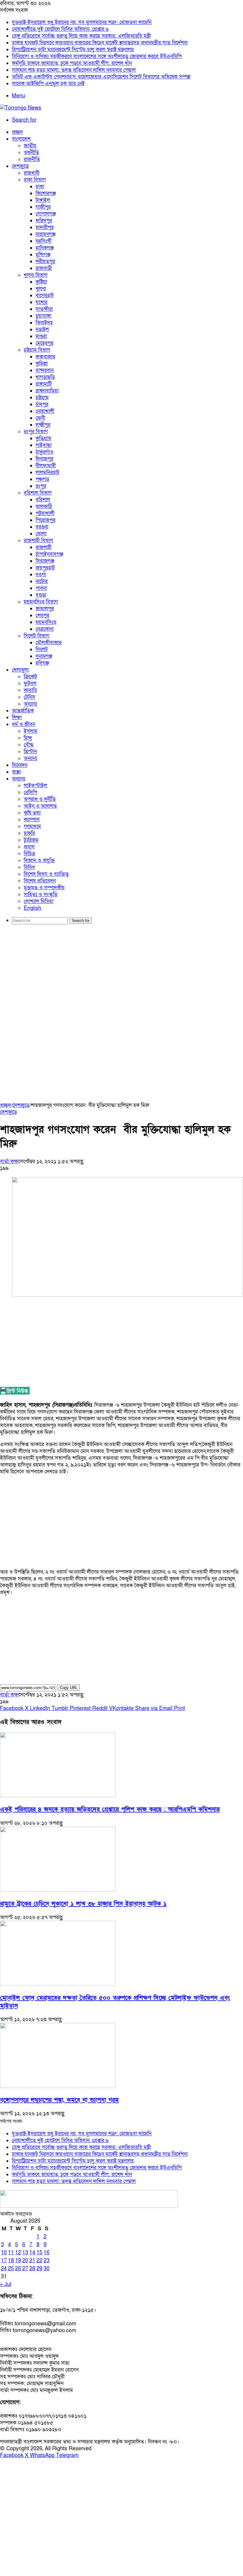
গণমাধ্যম (32, 826)
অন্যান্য (30, 704)
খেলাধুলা (20, 670)
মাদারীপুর (45, 227)
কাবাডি (30, 690)
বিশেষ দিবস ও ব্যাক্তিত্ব (46, 874)
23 (47, 2261)
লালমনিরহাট (47, 472)
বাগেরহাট (45, 296)
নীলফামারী (46, 466)
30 (47, 2269)
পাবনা (41, 588)
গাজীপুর (43, 207)
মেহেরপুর (44, 343)
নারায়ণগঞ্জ (45, 234)
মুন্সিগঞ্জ (43, 255)
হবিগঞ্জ (42, 663)
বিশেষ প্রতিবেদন (40, 881)
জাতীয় (30, 146)
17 (4, 2261)
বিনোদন (20, 765)
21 (32, 2261)
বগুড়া (41, 595)
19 (18, 2261)
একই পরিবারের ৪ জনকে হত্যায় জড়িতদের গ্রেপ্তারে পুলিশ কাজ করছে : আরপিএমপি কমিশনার (110, 1809)
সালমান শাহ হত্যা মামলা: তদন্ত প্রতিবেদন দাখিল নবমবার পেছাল (74, 70)
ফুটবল (30, 684)
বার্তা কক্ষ (9, 1161)
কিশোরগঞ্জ (46, 193)
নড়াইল (42, 330)
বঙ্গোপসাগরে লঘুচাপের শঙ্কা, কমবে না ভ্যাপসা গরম (59, 2100)
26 (18, 2269)
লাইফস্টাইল (35, 786)
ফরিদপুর (44, 221)
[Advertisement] (121, 975)
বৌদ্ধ (29, 745)
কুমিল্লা (42, 364)
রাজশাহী (44, 547)
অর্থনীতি (31, 153)
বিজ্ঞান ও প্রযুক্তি (39, 860)
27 (25, 2269)
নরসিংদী (44, 241)
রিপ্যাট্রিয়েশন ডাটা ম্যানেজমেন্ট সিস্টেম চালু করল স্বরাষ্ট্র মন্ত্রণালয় (73, 50)
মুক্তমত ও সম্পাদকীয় (44, 888)
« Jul (6, 2284)
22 (39, 2261)
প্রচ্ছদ (17, 132)
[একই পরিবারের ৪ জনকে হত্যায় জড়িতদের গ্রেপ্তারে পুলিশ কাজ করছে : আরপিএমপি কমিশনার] (58, 1796)
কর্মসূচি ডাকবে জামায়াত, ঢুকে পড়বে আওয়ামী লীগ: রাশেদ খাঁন (72, 63)
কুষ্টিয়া (41, 282)
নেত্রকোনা (45, 629)
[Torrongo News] (21, 108)
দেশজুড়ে (20, 166)
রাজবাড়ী (44, 268)
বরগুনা (42, 527)
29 (39, 2269)
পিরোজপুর (45, 520)
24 (4, 2269)
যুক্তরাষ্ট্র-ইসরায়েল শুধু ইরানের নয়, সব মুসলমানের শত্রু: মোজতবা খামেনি (82, 22)
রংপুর (41, 486)
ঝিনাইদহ (44, 323)
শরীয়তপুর (45, 261)
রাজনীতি (32, 159)
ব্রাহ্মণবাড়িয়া (47, 391)
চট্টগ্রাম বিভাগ (37, 350)
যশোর (41, 302)
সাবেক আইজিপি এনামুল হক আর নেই (48, 84)
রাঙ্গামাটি (44, 384)
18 (11, 2261)
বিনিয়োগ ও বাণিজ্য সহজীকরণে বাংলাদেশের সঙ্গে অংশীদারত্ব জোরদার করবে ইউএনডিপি (97, 56)
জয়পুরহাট (45, 568)
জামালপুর (45, 609)
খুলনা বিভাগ (36, 275)
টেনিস (29, 697)
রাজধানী (32, 173)
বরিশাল (43, 500)
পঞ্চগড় (42, 479)
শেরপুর (42, 615)
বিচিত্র (29, 854)
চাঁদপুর (42, 404)
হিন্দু (28, 738)
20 (25, 2261)
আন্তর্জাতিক (23, 711)
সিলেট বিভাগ (36, 636)
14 (32, 2253)
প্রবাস (29, 847)
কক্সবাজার (45, 357)
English (32, 908)
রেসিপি (30, 792)
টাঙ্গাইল (43, 200)
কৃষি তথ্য (32, 813)
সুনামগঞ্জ (44, 656)
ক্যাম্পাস (32, 820)
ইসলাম (31, 731)
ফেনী (40, 418)
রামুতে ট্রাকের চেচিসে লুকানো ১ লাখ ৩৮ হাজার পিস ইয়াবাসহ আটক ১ (83, 1904)
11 (11, 2253)
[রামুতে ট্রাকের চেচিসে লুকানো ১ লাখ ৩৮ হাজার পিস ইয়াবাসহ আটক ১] (58, 1890)
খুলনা (41, 289)
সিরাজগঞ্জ (45, 561)
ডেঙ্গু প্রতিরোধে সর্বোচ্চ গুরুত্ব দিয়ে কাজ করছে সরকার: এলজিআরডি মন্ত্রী (81, 36)
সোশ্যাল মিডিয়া (39, 901)
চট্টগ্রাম (42, 398)
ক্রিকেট (30, 677)
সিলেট (42, 649)
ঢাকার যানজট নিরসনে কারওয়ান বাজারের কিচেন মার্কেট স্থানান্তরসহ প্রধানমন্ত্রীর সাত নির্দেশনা (100, 43)
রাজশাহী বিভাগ (38, 541)
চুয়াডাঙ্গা (43, 316)
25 (11, 2269)
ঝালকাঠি (44, 507)
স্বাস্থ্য (16, 772)
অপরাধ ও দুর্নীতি (40, 799)
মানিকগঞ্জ (45, 248)
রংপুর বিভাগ (36, 432)
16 (47, 2253)
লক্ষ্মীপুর (43, 425)
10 (4, 2253)
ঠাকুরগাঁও (44, 452)
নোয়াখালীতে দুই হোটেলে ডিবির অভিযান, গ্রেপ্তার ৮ (60, 29)
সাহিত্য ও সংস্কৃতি (41, 895)
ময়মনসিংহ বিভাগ (41, 602)
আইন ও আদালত (40, 806)
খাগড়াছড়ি (45, 377)
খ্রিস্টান (30, 752)
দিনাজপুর (44, 459)
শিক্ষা (17, 718)
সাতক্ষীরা (44, 309)
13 (25, 2253)
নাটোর (42, 581)
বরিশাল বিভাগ (38, 493)
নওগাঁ (41, 575)
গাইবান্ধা (44, 445)
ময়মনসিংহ (46, 622)
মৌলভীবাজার (49, 643)
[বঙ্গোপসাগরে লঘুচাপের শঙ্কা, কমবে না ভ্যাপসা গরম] (58, 2086)
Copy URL (69, 1688)
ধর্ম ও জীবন (23, 724)
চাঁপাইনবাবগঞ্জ (49, 554)
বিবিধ (29, 867)
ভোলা (41, 534)
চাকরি (29, 833)
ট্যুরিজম (31, 840)
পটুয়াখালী (45, 513)
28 (32, 2269)
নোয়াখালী (45, 411)
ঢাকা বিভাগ (35, 180)
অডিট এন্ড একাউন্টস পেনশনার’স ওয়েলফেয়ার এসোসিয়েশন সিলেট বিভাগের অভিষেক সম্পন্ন (101, 77)
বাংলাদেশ (21, 139)
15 (39, 2253)
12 (18, 2253)
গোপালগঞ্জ (46, 214)
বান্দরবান (45, 370)
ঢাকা (40, 187)
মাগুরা (41, 336)
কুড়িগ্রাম (43, 438)
